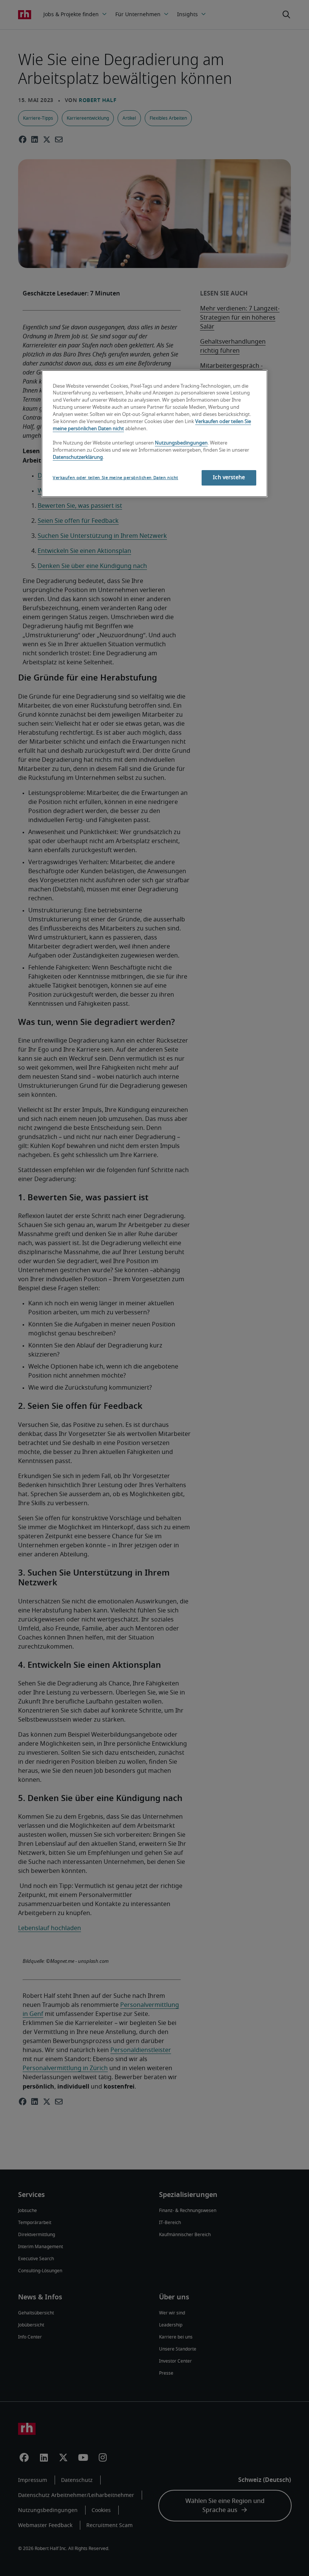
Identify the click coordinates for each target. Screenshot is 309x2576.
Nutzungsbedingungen (181, 443)
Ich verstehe (229, 478)
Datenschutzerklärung (78, 457)
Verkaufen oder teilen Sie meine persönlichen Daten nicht (115, 478)
